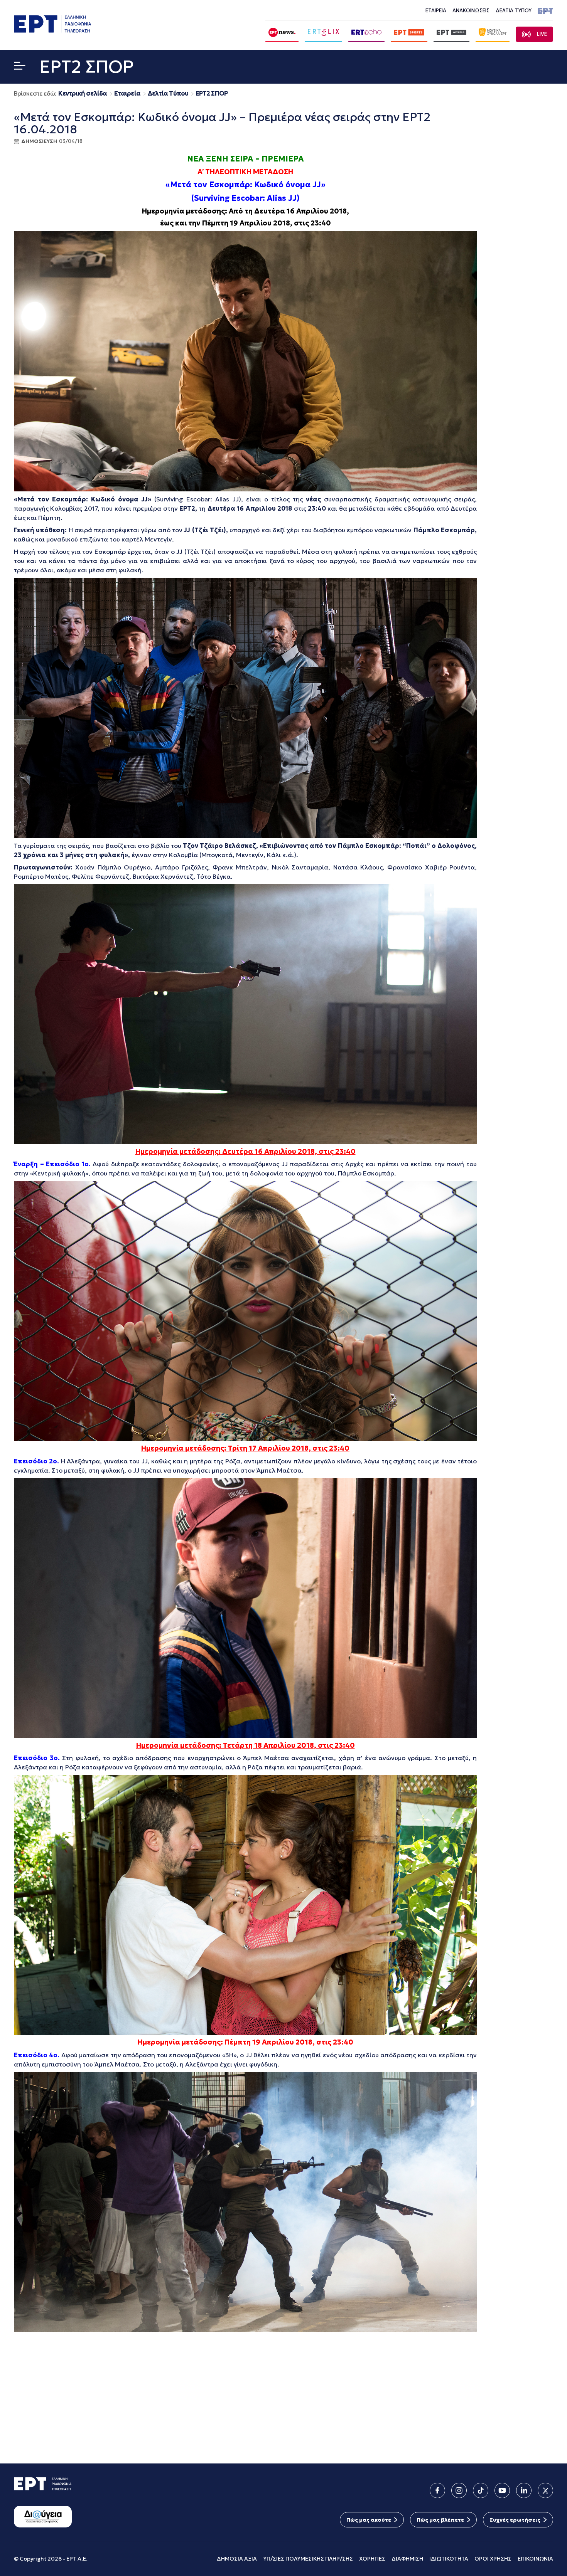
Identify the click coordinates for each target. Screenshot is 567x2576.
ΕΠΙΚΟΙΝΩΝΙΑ (535, 2559)
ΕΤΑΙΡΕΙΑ (436, 11)
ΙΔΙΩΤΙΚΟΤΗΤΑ (449, 2559)
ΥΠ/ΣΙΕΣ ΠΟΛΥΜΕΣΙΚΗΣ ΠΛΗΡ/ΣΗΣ (308, 2559)
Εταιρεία (127, 93)
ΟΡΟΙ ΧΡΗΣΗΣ (493, 2559)
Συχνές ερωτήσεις (515, 2520)
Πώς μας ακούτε (369, 2520)
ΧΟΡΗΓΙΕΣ (372, 2559)
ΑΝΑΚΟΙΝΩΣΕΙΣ (471, 11)
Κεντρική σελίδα (83, 93)
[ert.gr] (52, 30)
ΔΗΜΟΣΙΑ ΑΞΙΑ (237, 2559)
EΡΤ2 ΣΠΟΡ (212, 93)
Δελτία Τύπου (168, 93)
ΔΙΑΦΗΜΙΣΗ (407, 2559)
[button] (20, 67)
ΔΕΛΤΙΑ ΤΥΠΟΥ (514, 11)
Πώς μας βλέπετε (440, 2520)
